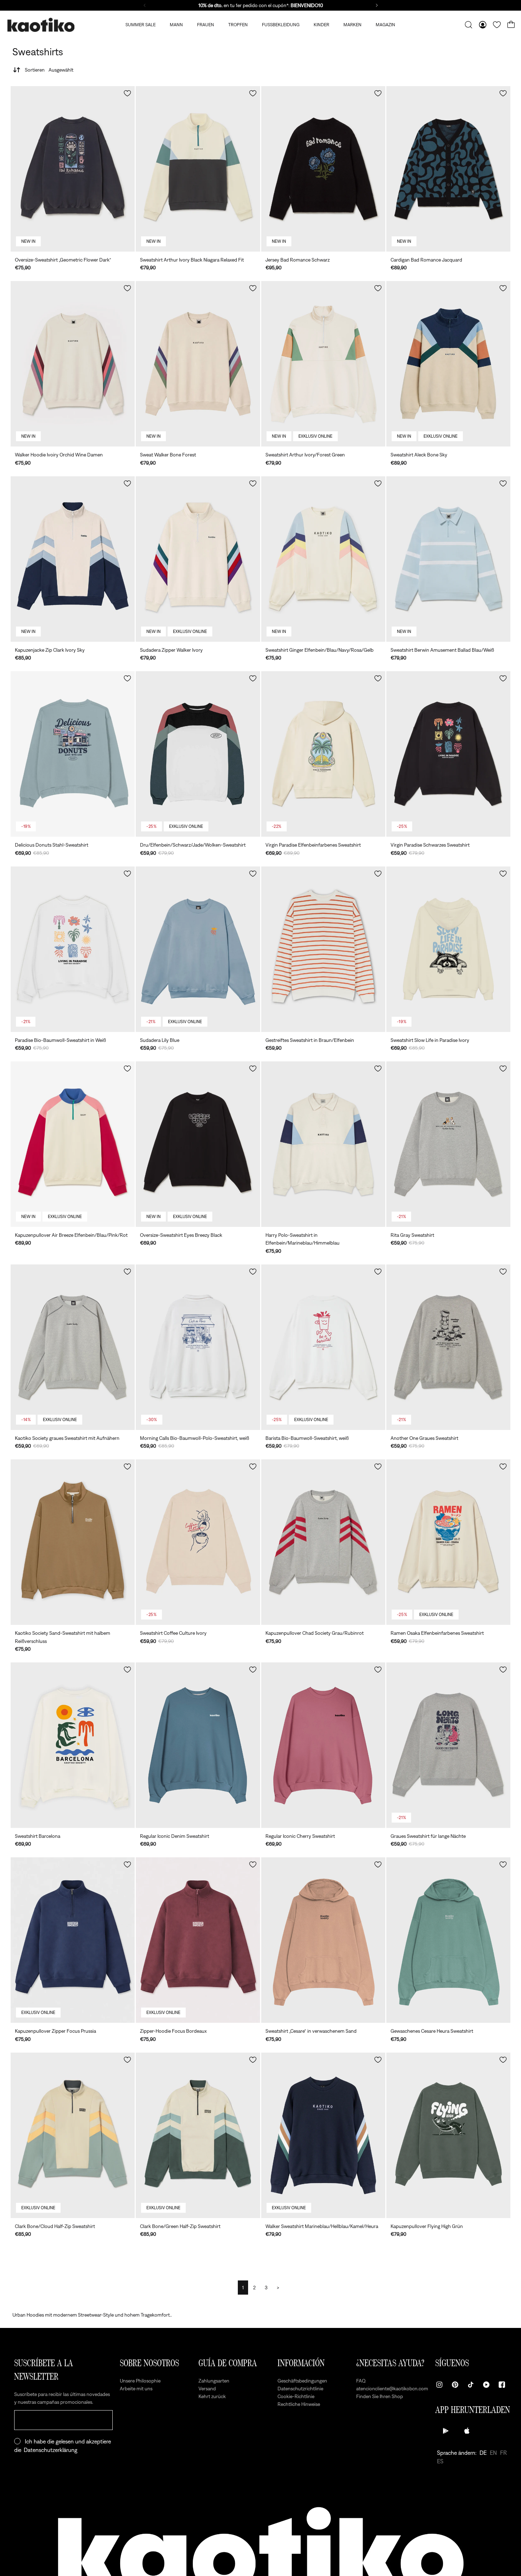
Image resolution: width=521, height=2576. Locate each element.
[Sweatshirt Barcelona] (73, 1745)
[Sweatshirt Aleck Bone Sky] (448, 364)
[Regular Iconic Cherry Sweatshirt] (323, 1745)
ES (440, 2461)
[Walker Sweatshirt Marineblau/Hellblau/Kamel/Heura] (323, 2135)
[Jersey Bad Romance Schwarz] (323, 169)
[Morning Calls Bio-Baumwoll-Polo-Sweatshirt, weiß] (198, 1347)
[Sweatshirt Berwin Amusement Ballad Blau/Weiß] (448, 559)
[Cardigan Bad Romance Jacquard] (448, 169)
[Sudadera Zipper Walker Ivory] (198, 559)
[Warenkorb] (511, 25)
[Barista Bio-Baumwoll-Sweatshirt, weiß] (323, 1347)
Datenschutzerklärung (51, 2450)
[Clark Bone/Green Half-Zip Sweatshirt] (198, 2135)
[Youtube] (486, 2385)
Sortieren (49, 70)
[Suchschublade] (469, 25)
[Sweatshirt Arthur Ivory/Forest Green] (323, 364)
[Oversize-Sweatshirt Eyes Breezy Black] (198, 1144)
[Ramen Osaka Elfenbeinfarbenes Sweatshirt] (448, 1542)
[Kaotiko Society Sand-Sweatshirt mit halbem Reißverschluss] (73, 1542)
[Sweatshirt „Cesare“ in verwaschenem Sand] (323, 1940)
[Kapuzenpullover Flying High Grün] (448, 2135)
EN (493, 2453)
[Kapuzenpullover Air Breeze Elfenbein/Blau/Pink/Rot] (73, 1144)
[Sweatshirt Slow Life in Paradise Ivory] (448, 949)
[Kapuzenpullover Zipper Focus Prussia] (73, 1940)
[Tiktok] (471, 2385)
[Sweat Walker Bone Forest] (198, 364)
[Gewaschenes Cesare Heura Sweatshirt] (448, 1940)
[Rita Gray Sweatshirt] (448, 1144)
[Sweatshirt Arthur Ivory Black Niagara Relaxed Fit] (198, 169)
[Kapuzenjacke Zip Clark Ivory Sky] (73, 559)
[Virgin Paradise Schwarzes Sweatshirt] (448, 754)
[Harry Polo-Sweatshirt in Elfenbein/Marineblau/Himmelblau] (323, 1144)
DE (483, 2453)
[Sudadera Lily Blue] (198, 949)
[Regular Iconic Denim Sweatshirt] (198, 1745)
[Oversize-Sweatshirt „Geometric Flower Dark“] (73, 169)
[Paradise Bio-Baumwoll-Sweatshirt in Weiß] (73, 949)
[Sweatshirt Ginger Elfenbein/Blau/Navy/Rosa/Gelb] (323, 559)
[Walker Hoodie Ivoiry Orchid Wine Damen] (73, 364)
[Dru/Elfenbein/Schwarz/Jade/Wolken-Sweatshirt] (198, 754)
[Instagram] (439, 2385)
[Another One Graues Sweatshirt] (448, 1347)
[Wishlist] (497, 25)
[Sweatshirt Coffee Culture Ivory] (198, 1542)
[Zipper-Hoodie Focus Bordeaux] (198, 1940)
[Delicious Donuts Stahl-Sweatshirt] (73, 754)
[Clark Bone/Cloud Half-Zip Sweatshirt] (73, 2135)
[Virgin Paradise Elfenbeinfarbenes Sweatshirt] (323, 754)
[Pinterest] (455, 2385)
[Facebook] (502, 2385)
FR (503, 2453)
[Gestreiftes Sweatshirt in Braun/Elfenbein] (323, 949)
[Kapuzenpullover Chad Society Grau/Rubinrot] (323, 1542)
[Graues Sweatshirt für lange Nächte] (448, 1745)
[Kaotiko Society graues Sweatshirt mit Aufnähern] (73, 1347)
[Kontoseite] (483, 25)
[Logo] (41, 25)
